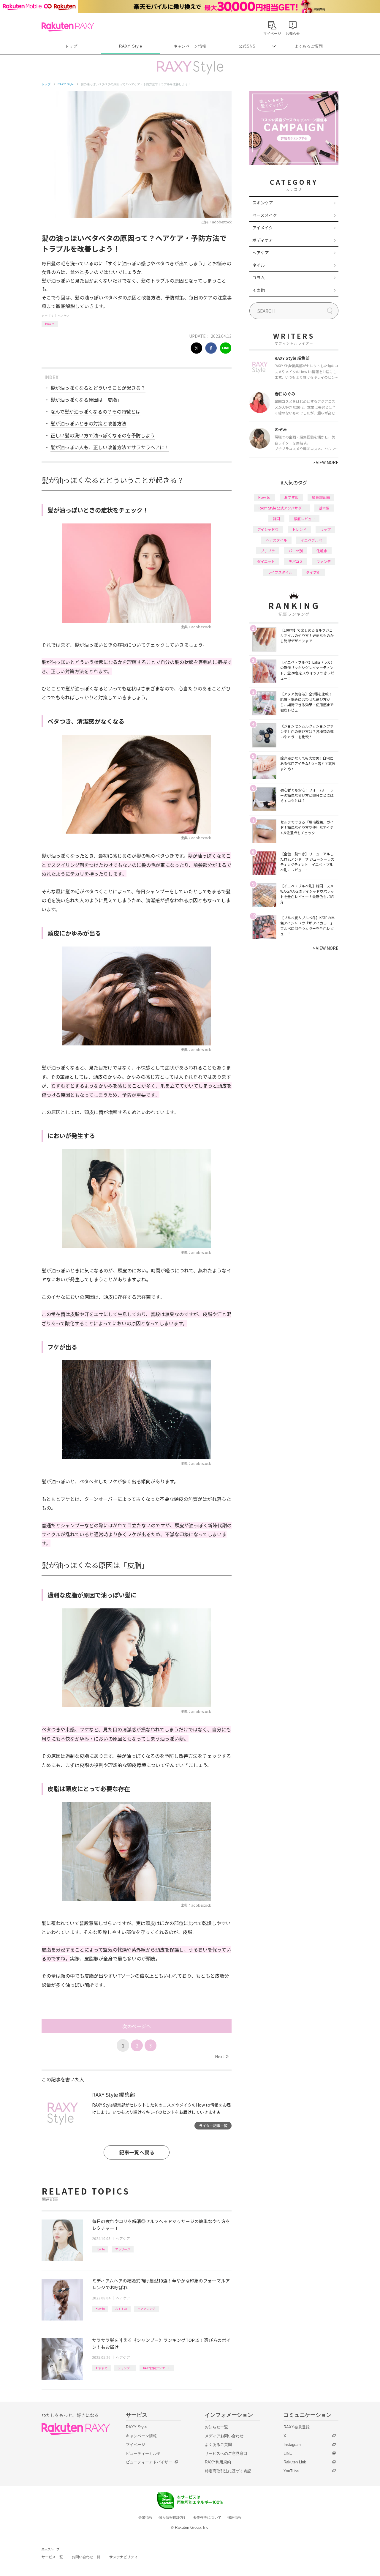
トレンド (299, 529)
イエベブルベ (311, 540)
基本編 (324, 508)
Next (222, 2056)
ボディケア (263, 240)
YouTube (291, 2471)
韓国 (276, 519)
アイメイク (263, 228)
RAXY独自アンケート (157, 2368)
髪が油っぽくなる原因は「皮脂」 (86, 400)
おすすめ (121, 2308)
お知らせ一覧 (216, 2427)
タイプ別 (313, 572)
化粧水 (322, 551)
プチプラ (268, 551)
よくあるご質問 (309, 46)
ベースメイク (265, 215)
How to (50, 324)
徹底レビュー (304, 519)
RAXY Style (131, 46)
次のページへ (137, 2026)
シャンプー (125, 2368)
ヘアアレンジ (146, 2308)
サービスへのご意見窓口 (226, 2453)
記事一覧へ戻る (137, 2152)
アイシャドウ (268, 529)
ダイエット (266, 561)
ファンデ (324, 561)
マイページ (136, 2445)
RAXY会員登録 (297, 2427)
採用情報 (235, 2517)
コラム (259, 277)
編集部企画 (321, 497)
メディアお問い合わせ (224, 2436)
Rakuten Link (295, 2462)
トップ (71, 46)
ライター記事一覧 (213, 2125)
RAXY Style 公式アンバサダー (282, 508)
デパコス (296, 561)
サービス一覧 (52, 2557)
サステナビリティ (123, 2557)
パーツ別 (296, 551)
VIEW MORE (326, 462)
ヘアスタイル (276, 540)
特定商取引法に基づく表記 (228, 2471)
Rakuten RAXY (68, 27)
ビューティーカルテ (143, 2453)
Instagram (292, 2445)
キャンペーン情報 (190, 46)
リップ (325, 529)
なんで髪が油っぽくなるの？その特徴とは (95, 411)
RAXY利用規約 (218, 2462)
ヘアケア (64, 316)
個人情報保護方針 (173, 2517)
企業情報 (145, 2517)
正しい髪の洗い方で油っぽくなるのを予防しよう (103, 435)
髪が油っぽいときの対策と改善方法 (88, 423)
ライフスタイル (280, 572)
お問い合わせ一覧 (86, 2557)
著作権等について (207, 2517)
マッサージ (123, 2249)
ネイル (259, 265)
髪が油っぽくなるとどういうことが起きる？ (98, 388)
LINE (288, 2453)
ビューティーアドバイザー (149, 2462)
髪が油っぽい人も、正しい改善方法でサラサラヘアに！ (110, 447)
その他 (259, 290)
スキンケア (263, 203)
